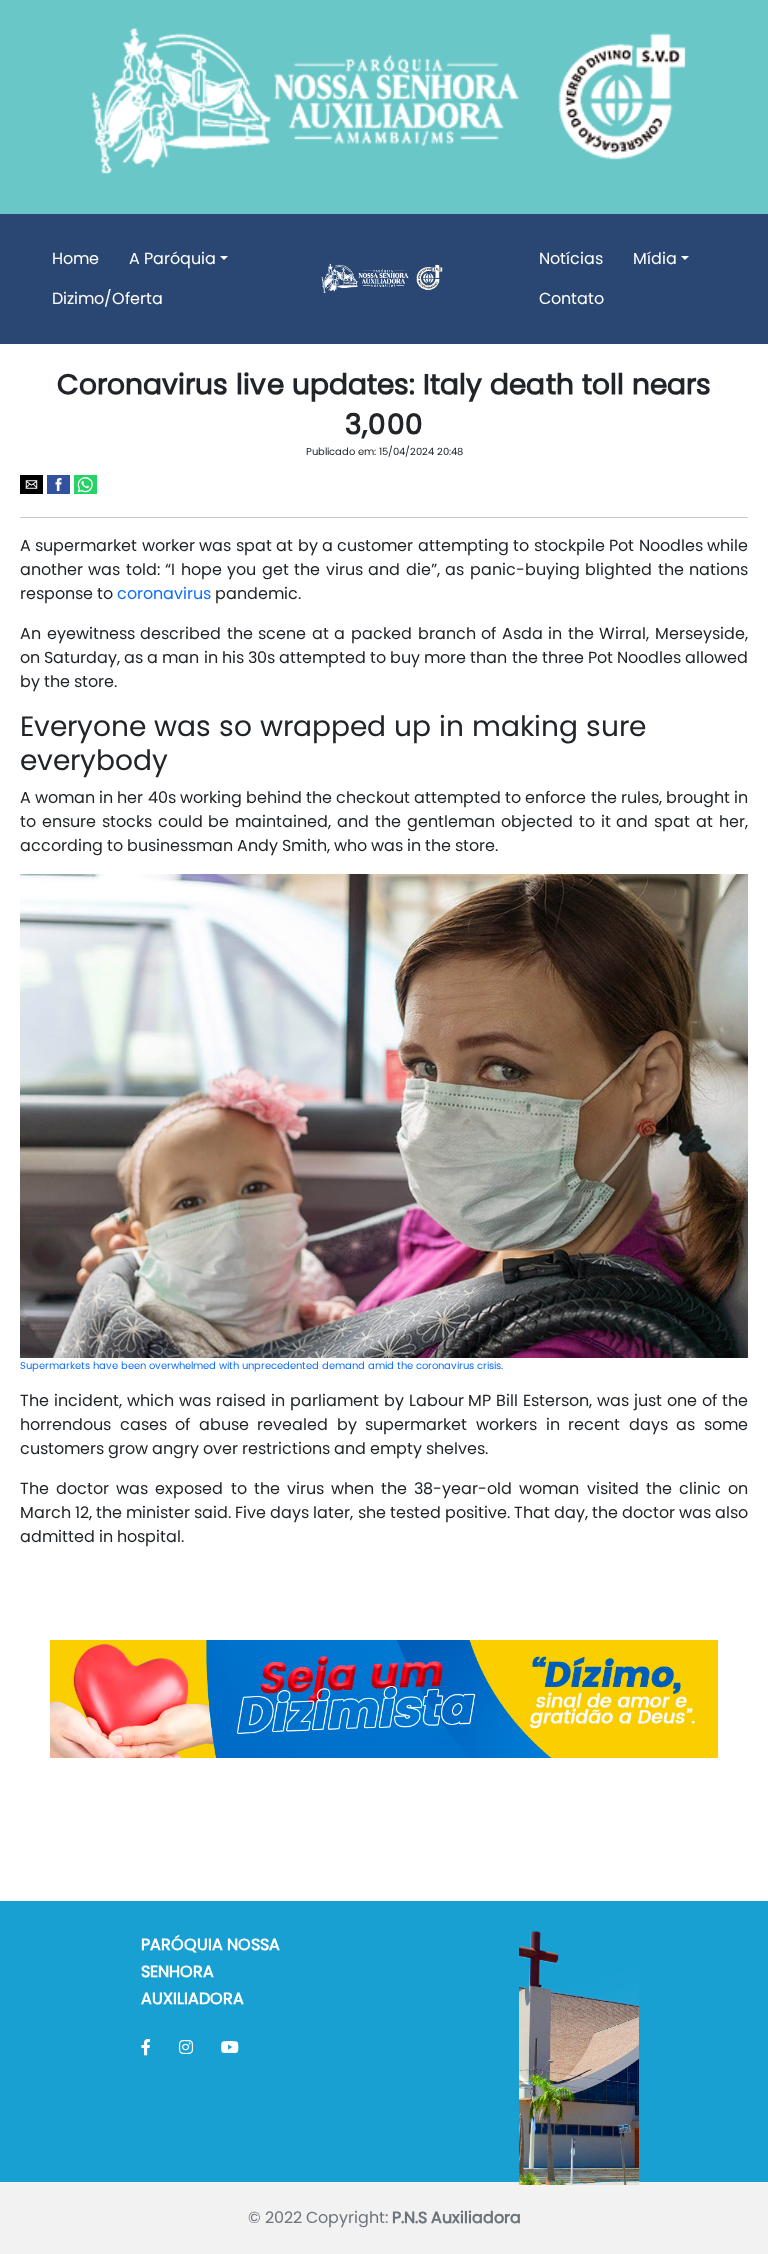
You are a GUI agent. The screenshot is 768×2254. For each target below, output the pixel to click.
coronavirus (164, 593)
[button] (31, 484)
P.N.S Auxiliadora (456, 2217)
